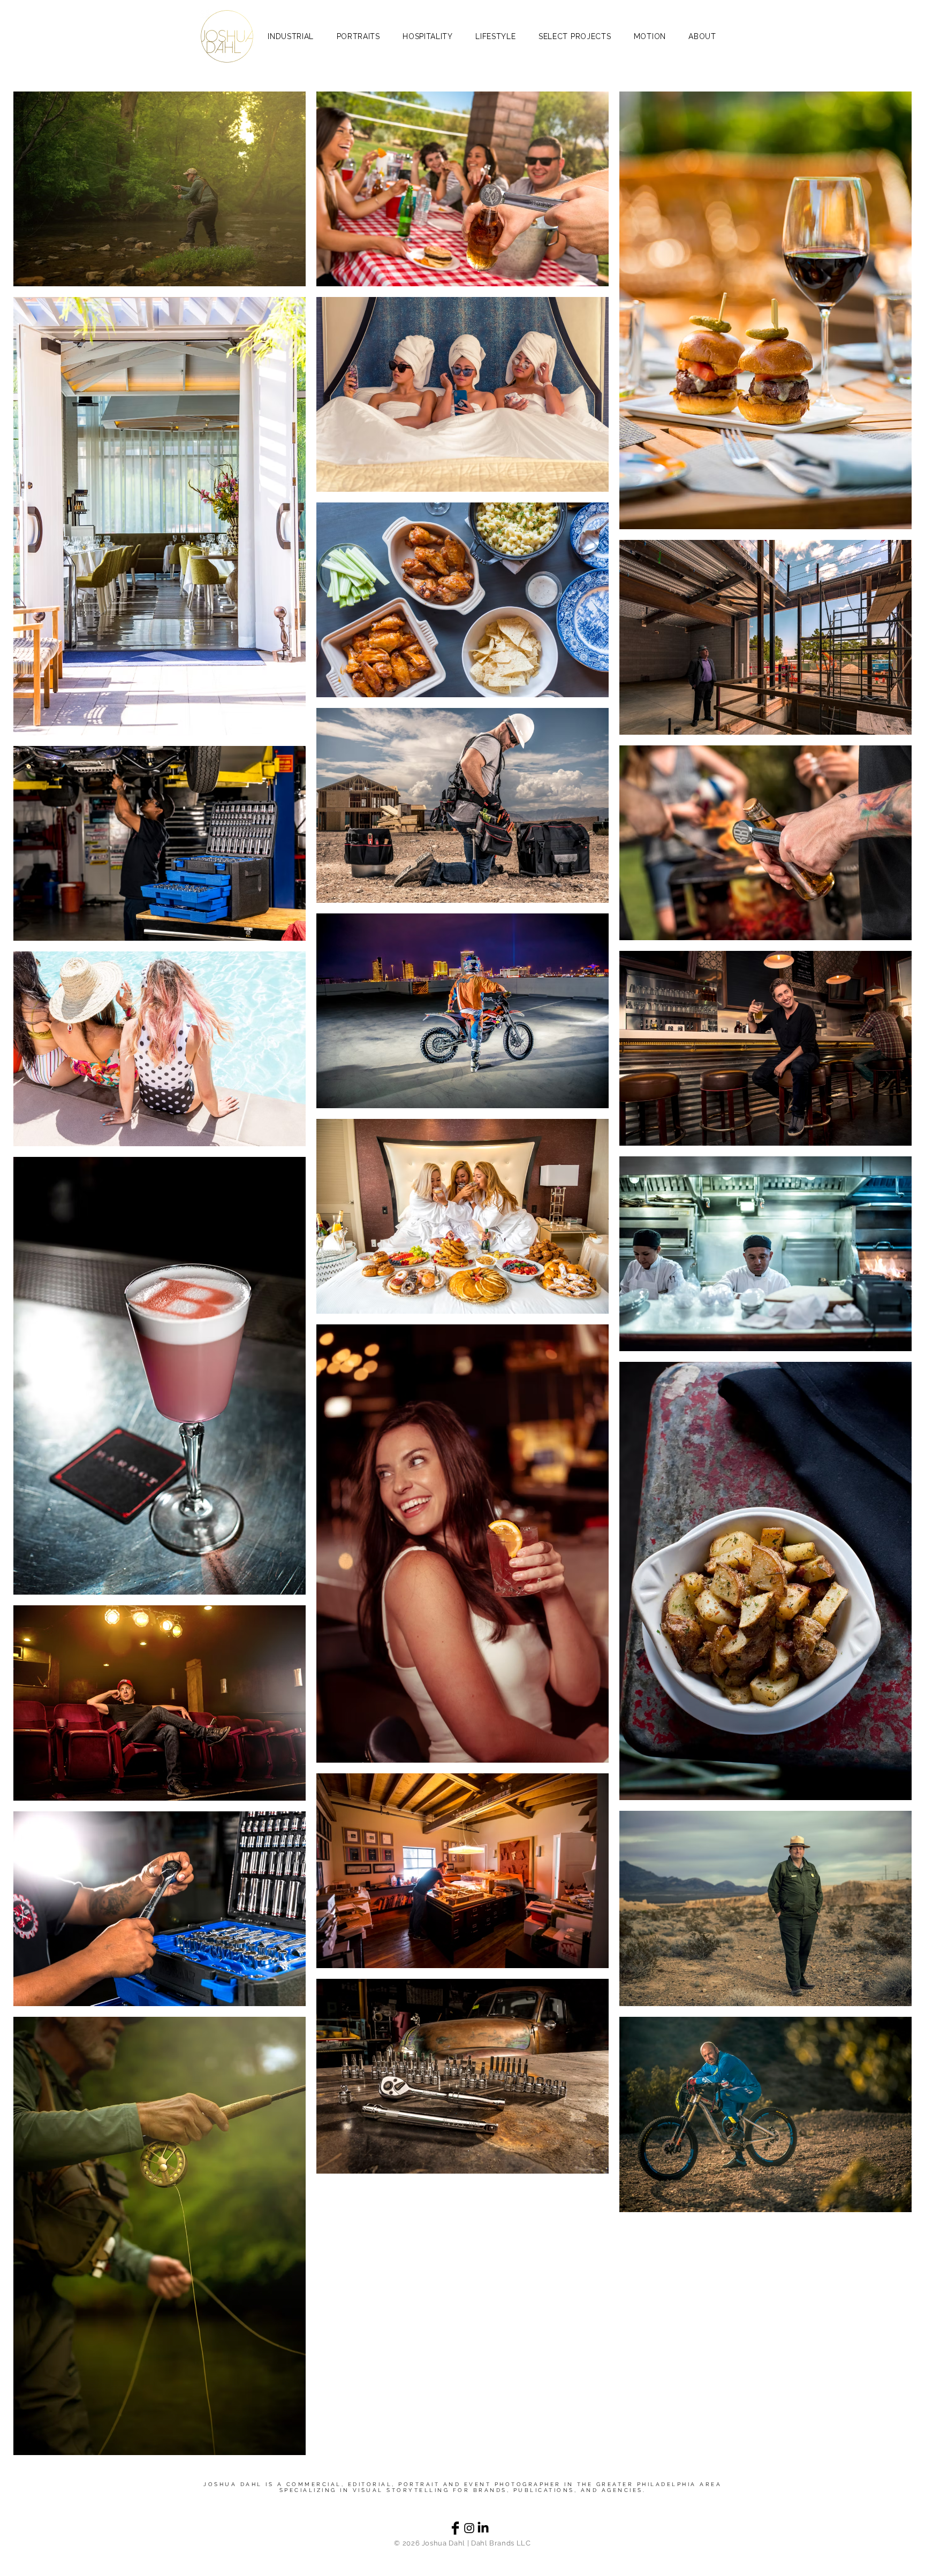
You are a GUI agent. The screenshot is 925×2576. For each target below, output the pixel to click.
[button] (575, 36)
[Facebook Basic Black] (455, 2528)
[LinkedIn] (483, 2528)
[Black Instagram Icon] (469, 2528)
